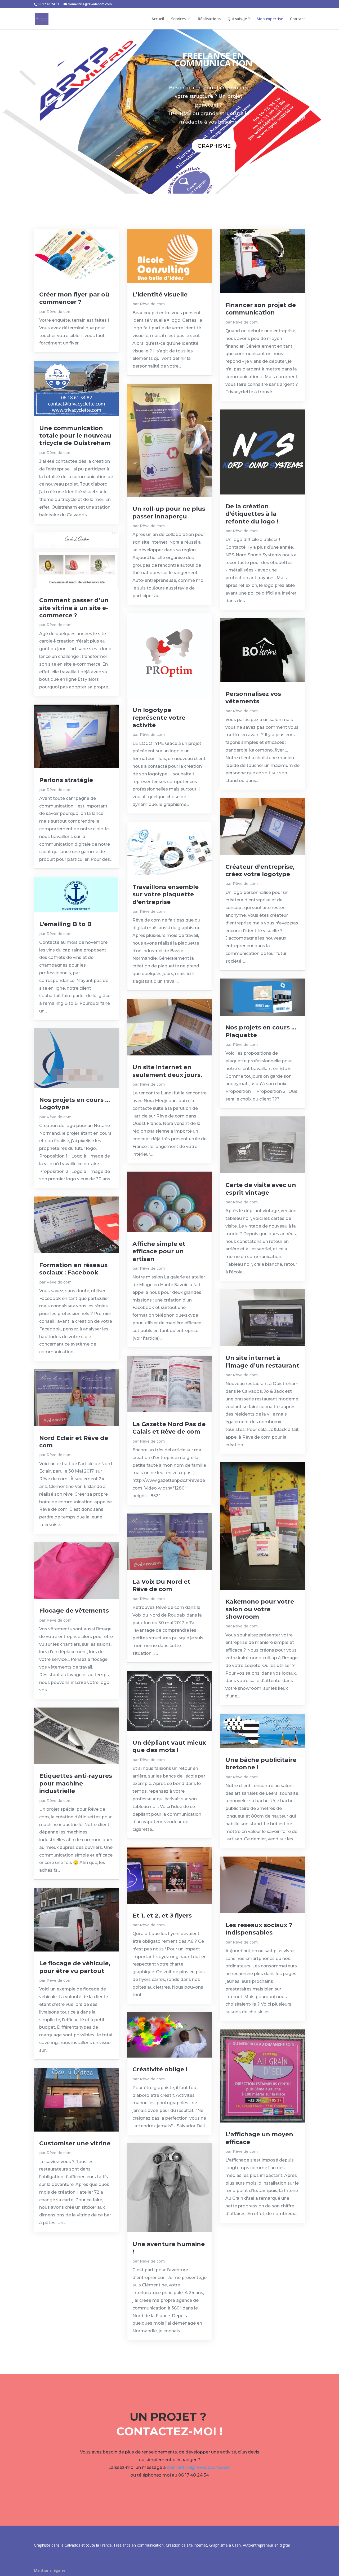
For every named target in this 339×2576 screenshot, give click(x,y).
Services (178, 19)
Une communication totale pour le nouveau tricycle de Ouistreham (75, 436)
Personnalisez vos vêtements (253, 698)
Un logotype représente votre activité (159, 718)
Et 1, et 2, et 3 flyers (162, 1916)
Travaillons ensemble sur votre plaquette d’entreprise (166, 894)
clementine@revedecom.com (199, 2467)
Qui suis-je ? (239, 19)
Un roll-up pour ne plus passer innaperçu (169, 512)
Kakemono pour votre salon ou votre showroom (260, 1609)
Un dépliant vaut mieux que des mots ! (169, 1746)
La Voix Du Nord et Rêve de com (161, 1585)
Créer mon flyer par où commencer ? (74, 298)
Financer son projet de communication (261, 309)
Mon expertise (270, 19)
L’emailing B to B (65, 924)
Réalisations (209, 19)
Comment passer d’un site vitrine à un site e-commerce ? (74, 608)
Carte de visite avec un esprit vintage (261, 1189)
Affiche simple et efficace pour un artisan (159, 1251)
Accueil (158, 19)
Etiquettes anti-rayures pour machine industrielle (76, 1783)
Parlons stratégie (66, 780)
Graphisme (214, 146)
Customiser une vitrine (75, 2143)
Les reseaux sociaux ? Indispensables (259, 1929)
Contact (298, 19)
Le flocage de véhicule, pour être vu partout (75, 1967)
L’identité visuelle (160, 294)
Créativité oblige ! (160, 2069)
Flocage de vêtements (74, 1611)
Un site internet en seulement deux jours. (167, 1071)
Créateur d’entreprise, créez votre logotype (260, 870)
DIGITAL (213, 167)
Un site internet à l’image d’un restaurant (262, 1362)
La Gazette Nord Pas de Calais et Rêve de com (169, 1428)
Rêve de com (59, 312)
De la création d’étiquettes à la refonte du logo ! (252, 514)
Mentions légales (50, 2570)
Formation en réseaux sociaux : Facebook (73, 1269)
